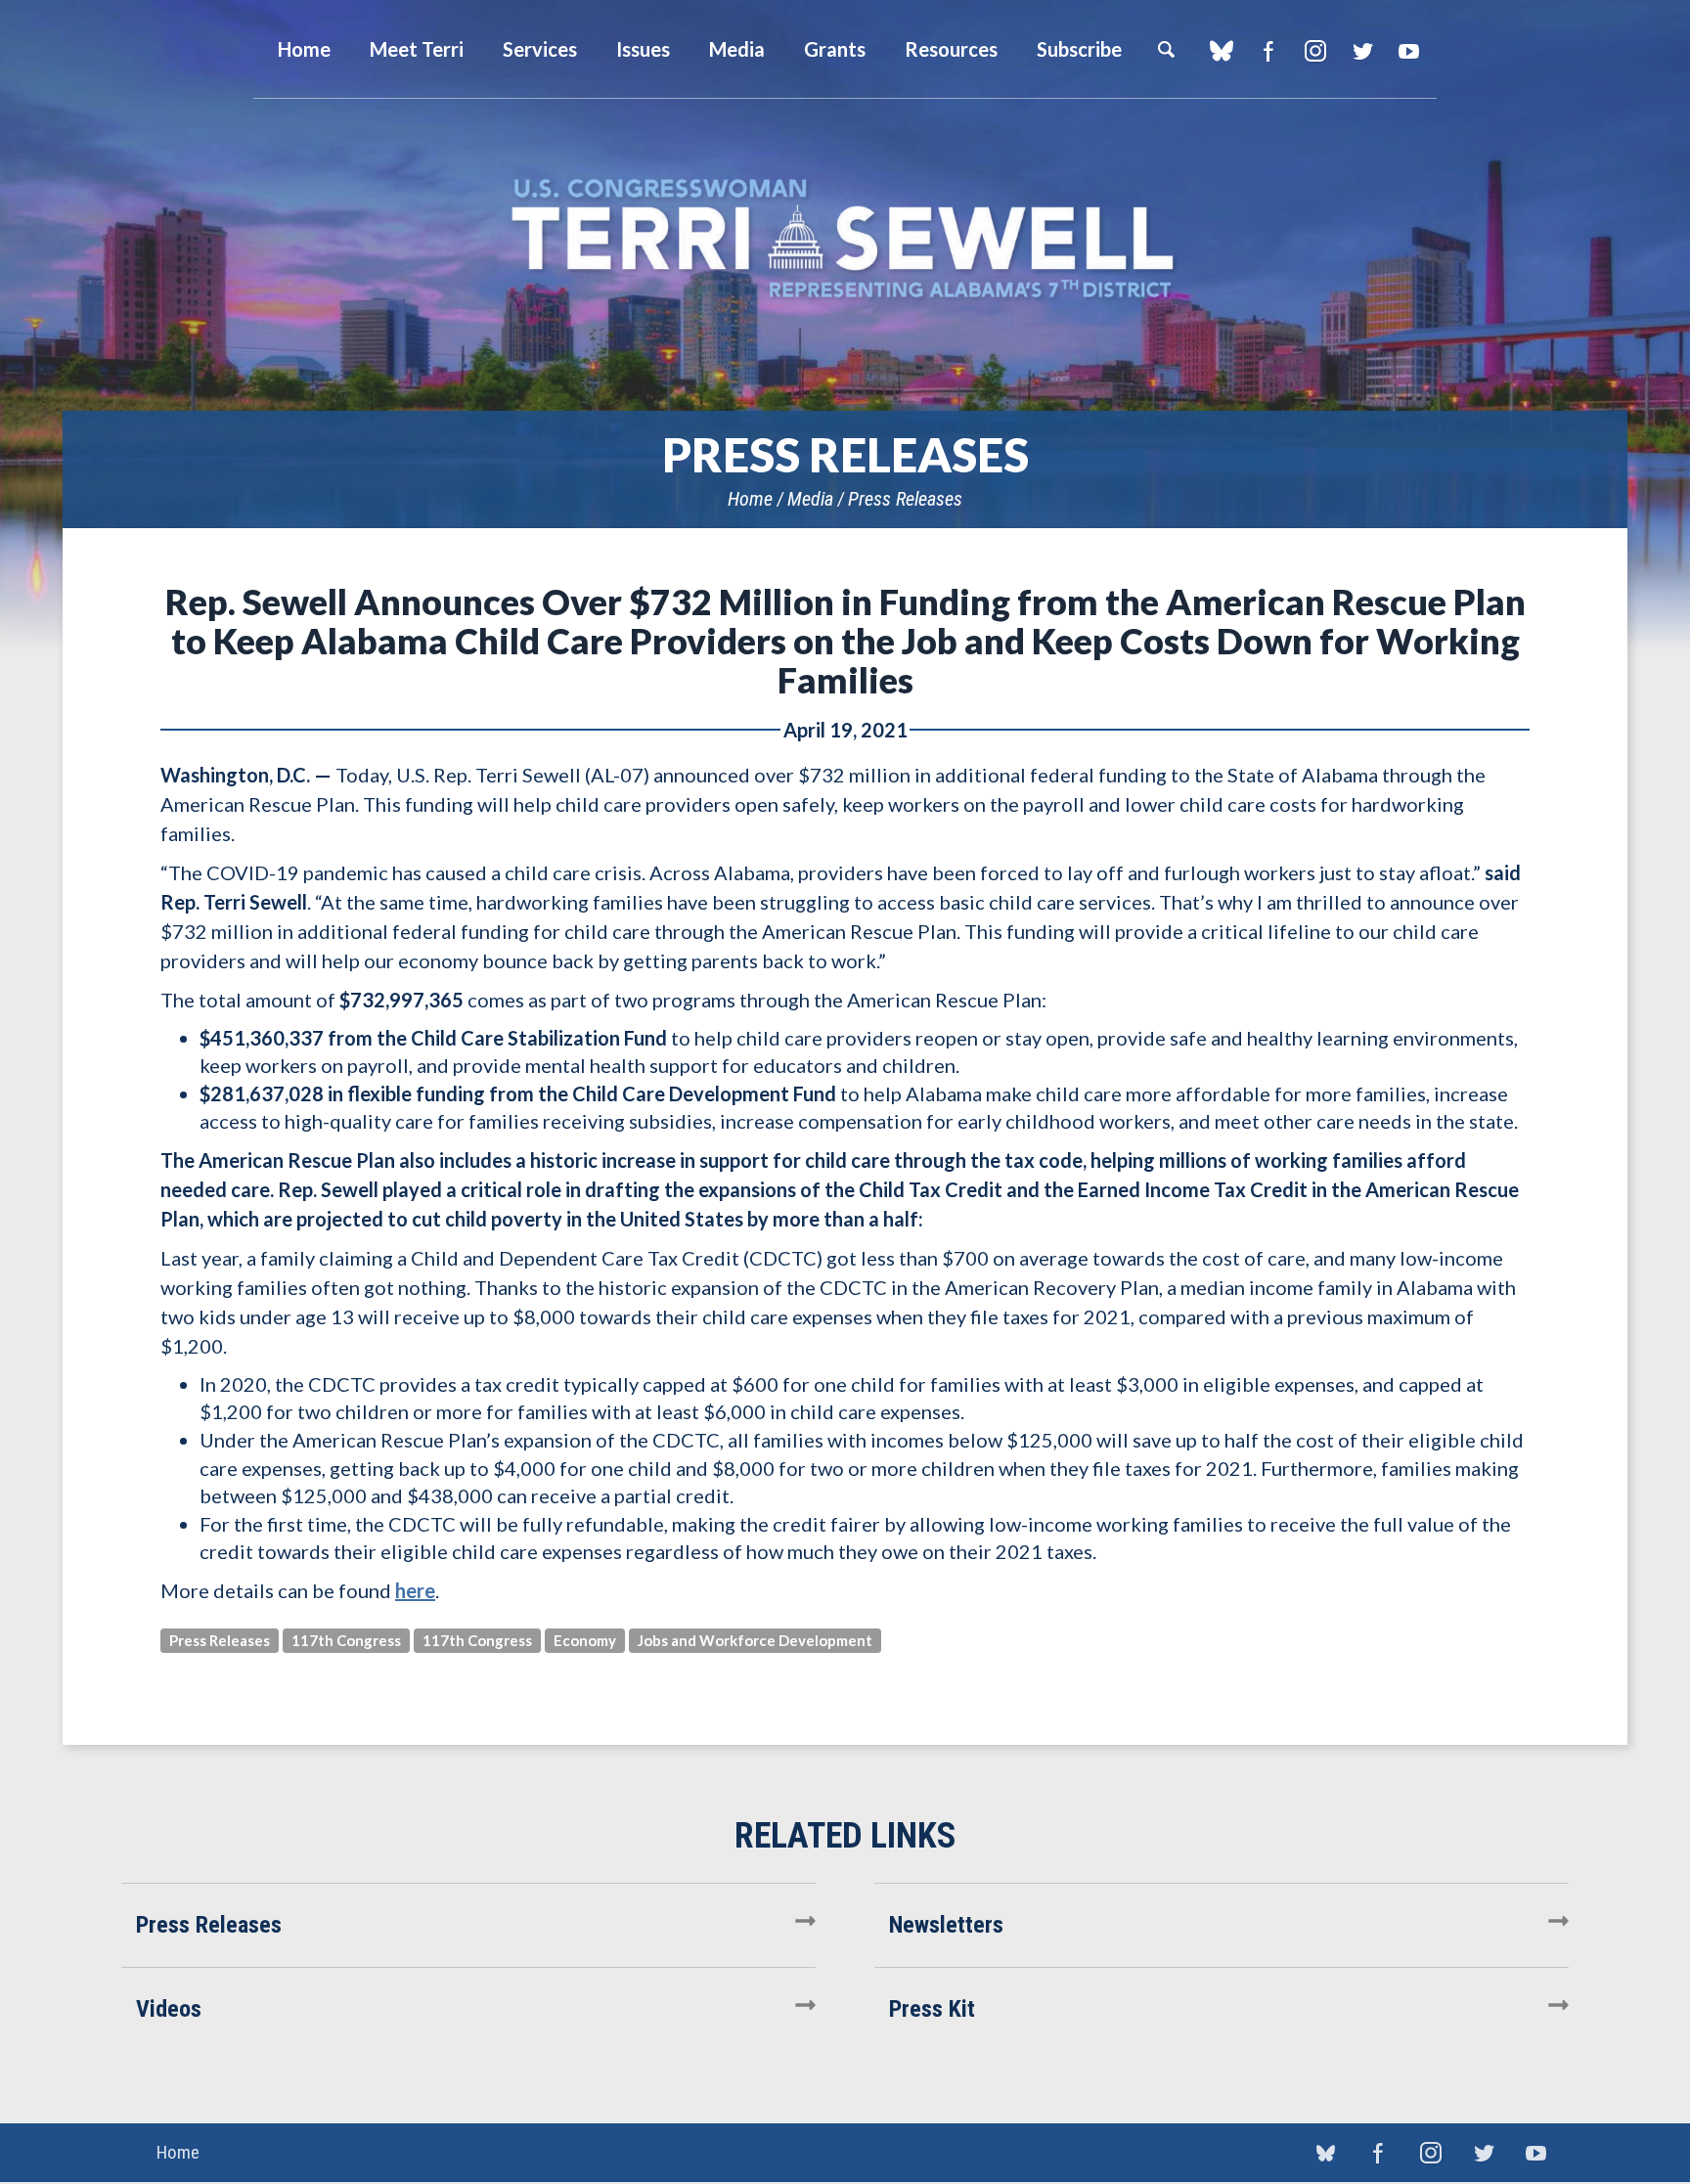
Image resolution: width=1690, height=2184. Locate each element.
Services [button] (540, 49)
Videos (169, 2009)
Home (750, 499)
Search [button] (1166, 49)
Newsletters (946, 1925)
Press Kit (932, 2009)
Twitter (1362, 51)
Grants (835, 49)
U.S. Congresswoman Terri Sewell (845, 239)
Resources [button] (951, 49)
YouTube (1409, 51)
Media (810, 499)
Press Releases (905, 499)
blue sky (1221, 51)
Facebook (1268, 51)
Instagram (1315, 51)
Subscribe (1079, 49)
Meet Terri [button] (417, 49)
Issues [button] (643, 49)
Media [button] (737, 49)
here (415, 1590)
